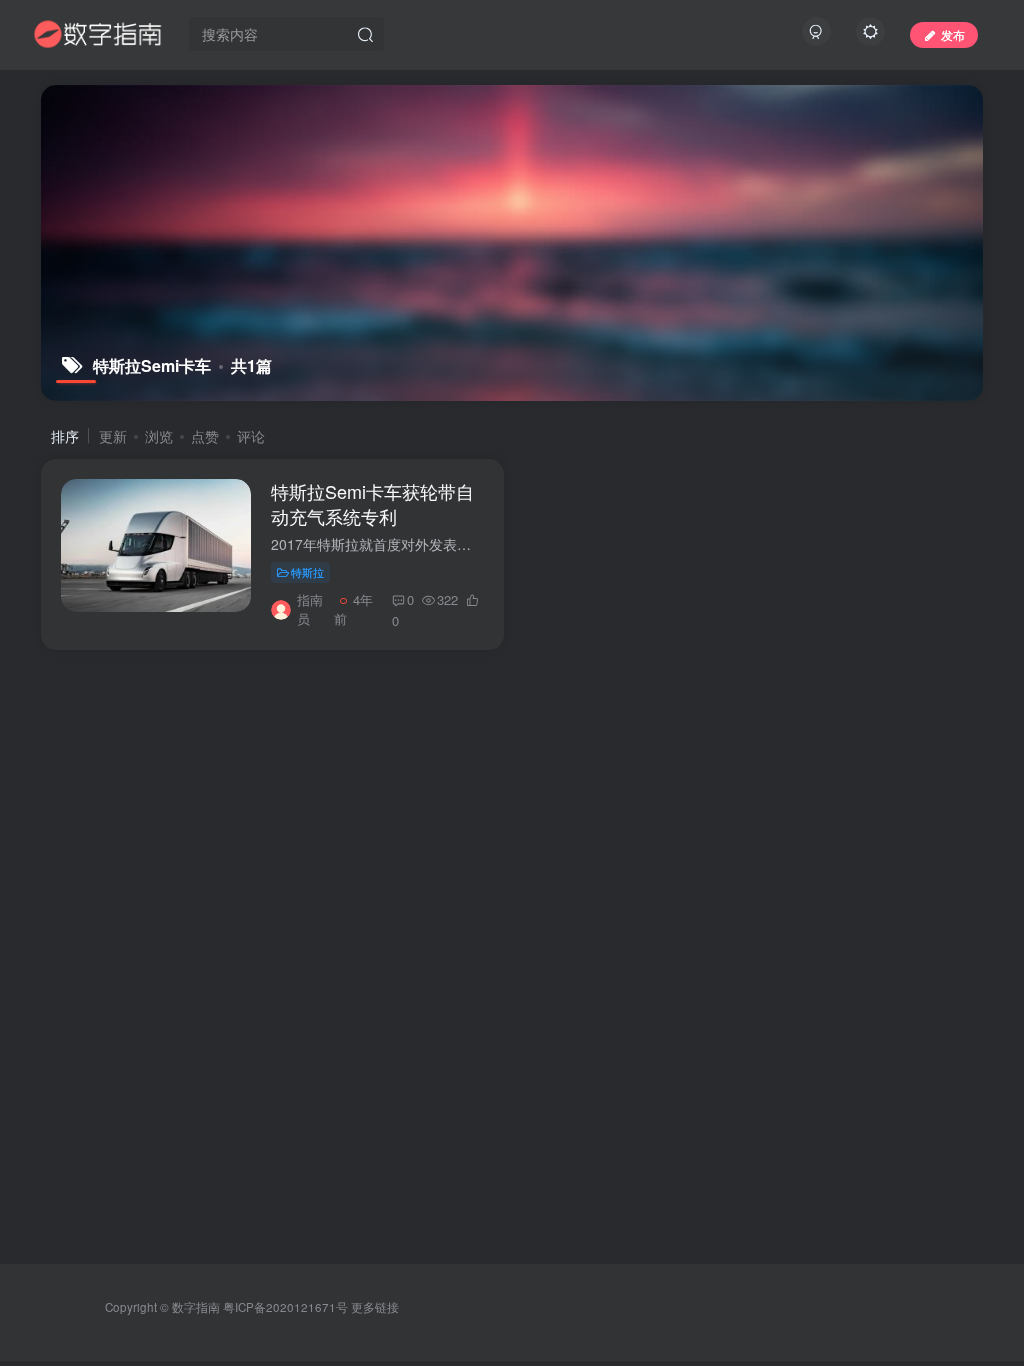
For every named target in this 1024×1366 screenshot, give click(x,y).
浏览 (159, 436)
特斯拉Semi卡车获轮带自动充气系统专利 (372, 503)
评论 (251, 436)
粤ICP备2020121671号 (285, 1307)
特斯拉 (307, 572)
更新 (113, 436)
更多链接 (375, 1307)
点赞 (205, 436)
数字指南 (196, 1307)
